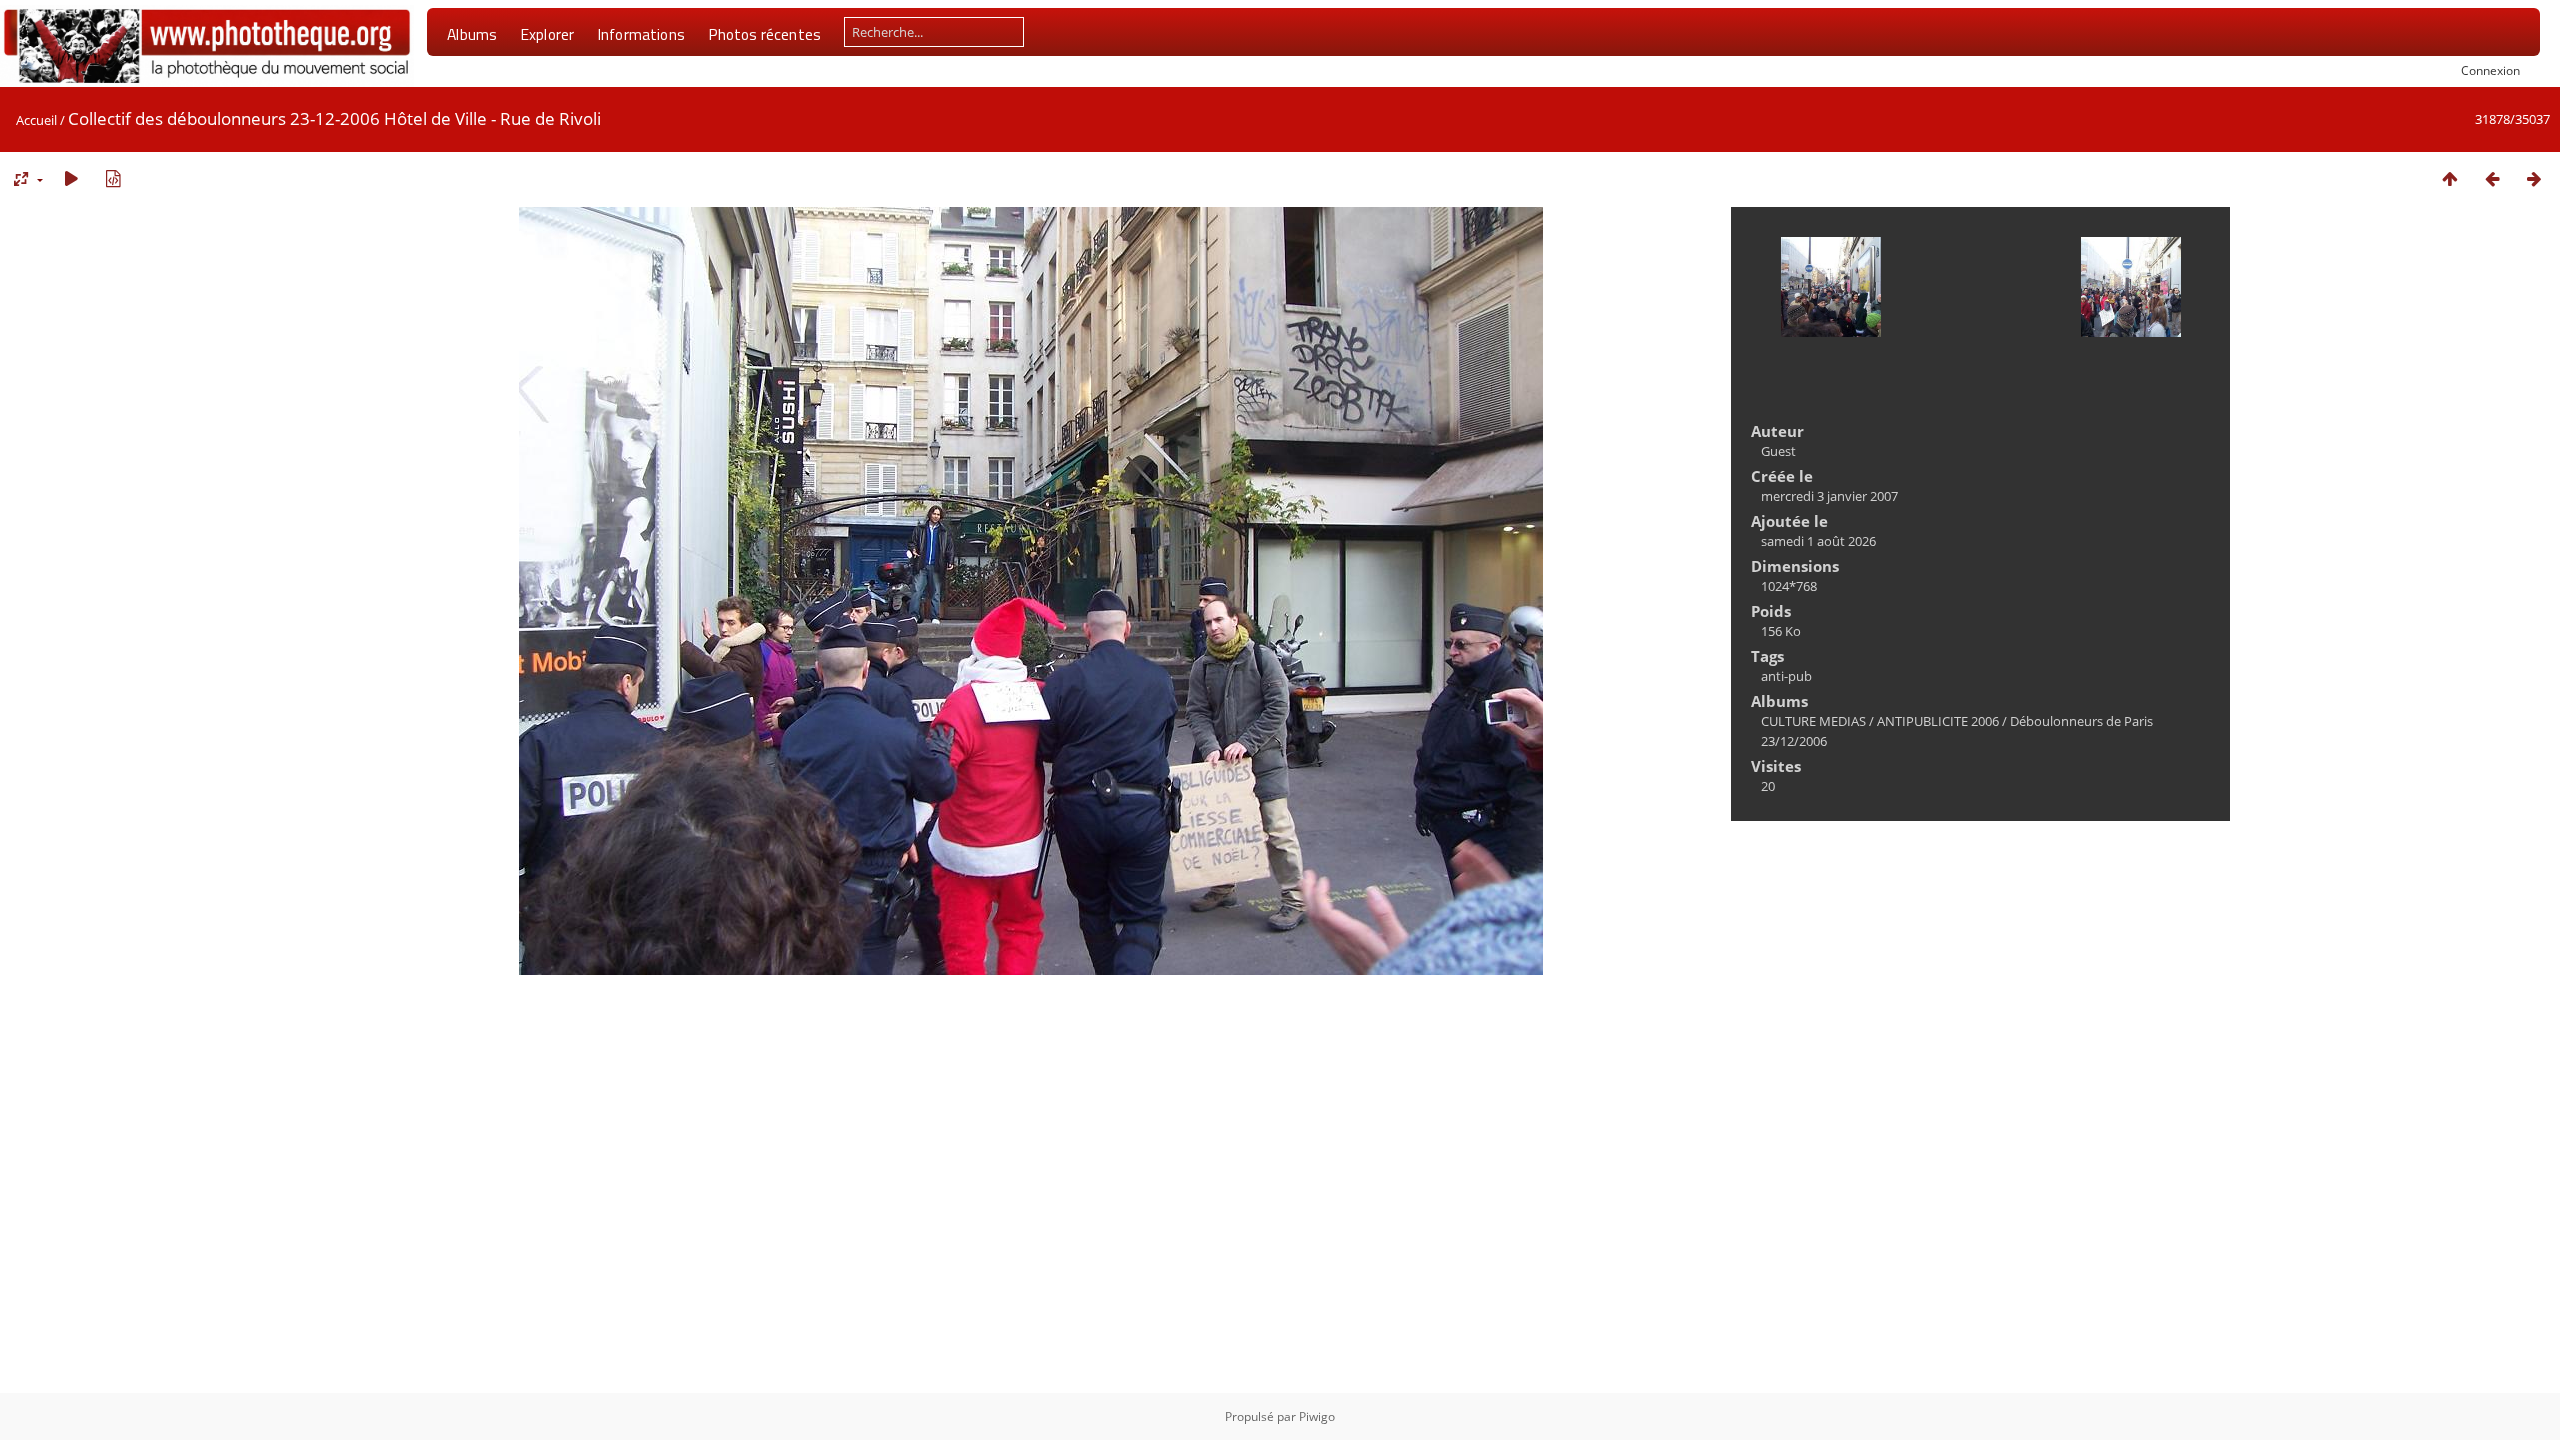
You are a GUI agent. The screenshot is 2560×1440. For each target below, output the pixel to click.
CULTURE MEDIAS (1813, 721)
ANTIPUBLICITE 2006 (1938, 721)
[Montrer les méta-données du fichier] (113, 178)
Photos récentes (764, 34)
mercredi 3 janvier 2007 (1829, 496)
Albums (472, 34)
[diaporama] (71, 178)
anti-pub (1786, 676)
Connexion (2490, 70)
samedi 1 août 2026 (1818, 541)
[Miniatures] (2450, 178)
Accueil (36, 120)
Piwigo (1317, 1416)
